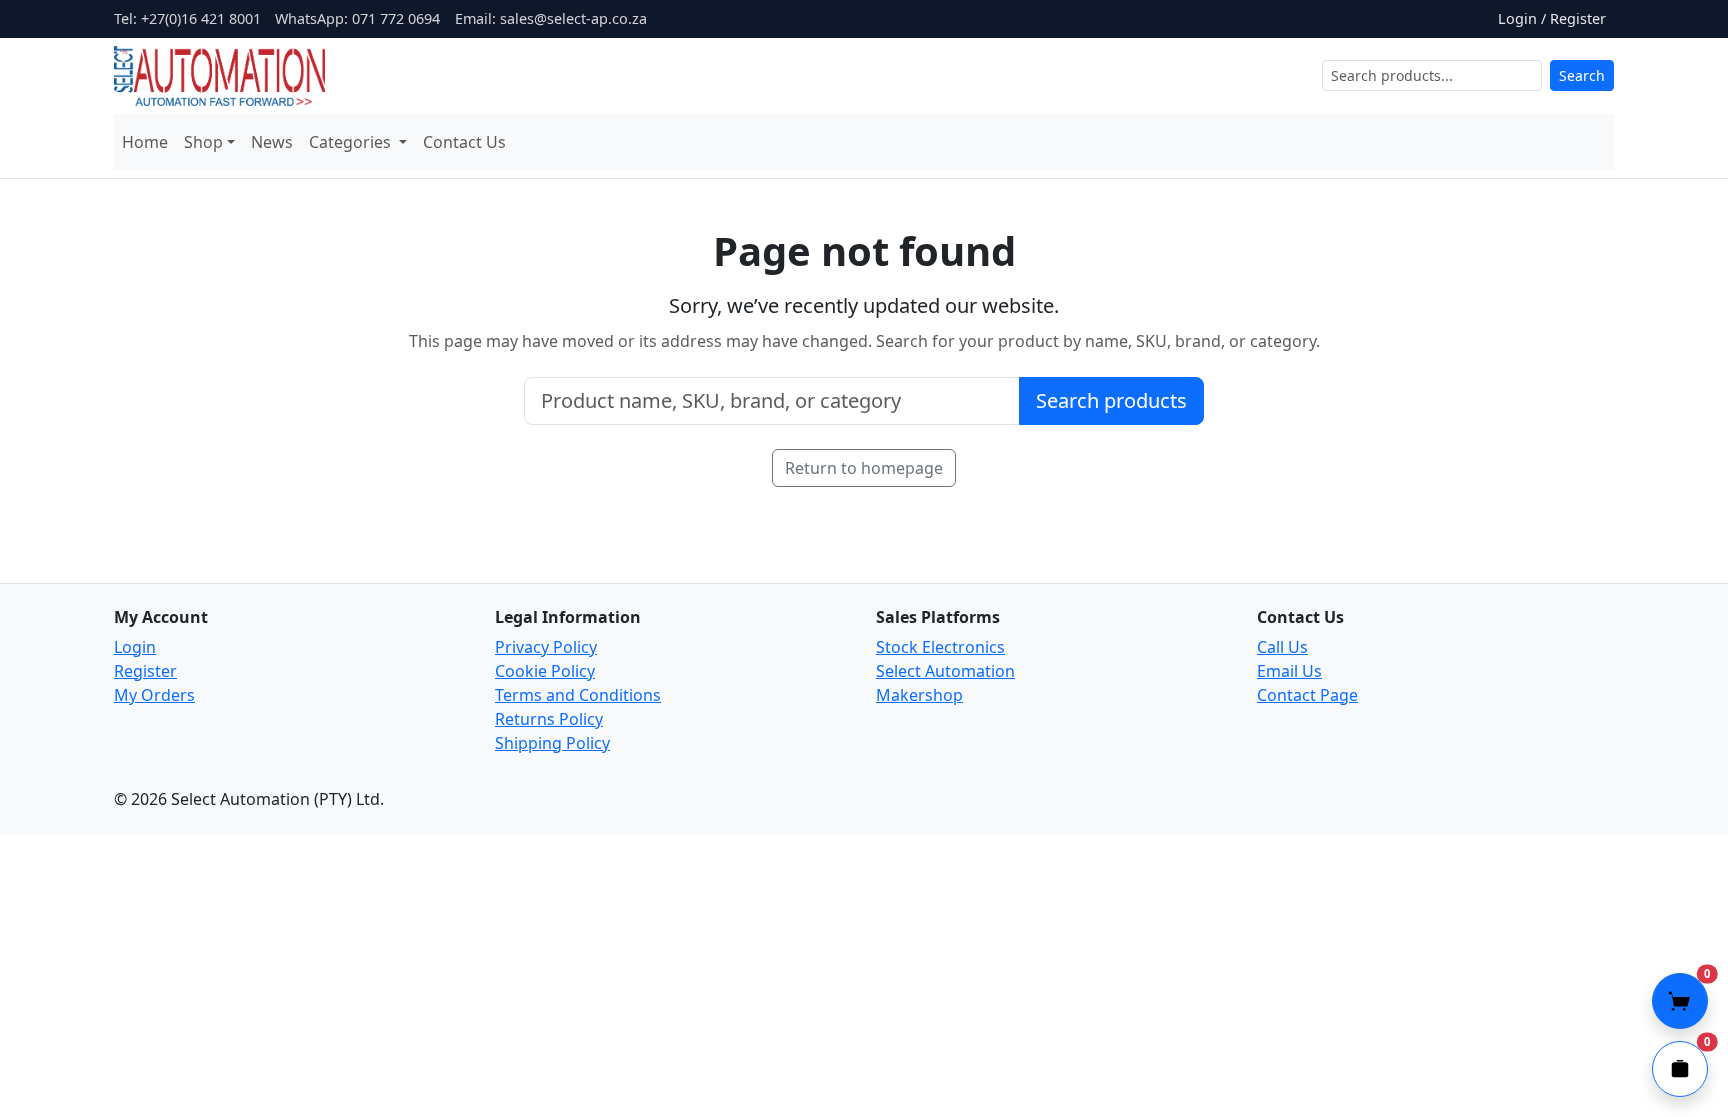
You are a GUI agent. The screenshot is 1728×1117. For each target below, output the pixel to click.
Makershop (919, 695)
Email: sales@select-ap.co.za (551, 18)
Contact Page (1307, 695)
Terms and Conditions (578, 695)
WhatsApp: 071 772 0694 (357, 18)
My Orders (154, 695)
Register (145, 671)
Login (135, 647)
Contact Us (464, 142)
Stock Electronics (940, 647)
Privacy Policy (546, 647)
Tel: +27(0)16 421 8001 (187, 18)
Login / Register (1552, 18)
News (272, 142)
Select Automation (945, 671)
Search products (1111, 400)
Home (145, 142)
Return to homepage (864, 468)
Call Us (1282, 647)
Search (1582, 75)
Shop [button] (203, 142)
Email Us (1289, 671)
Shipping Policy (552, 743)
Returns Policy (549, 719)
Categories (352, 142)
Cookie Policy (545, 671)
